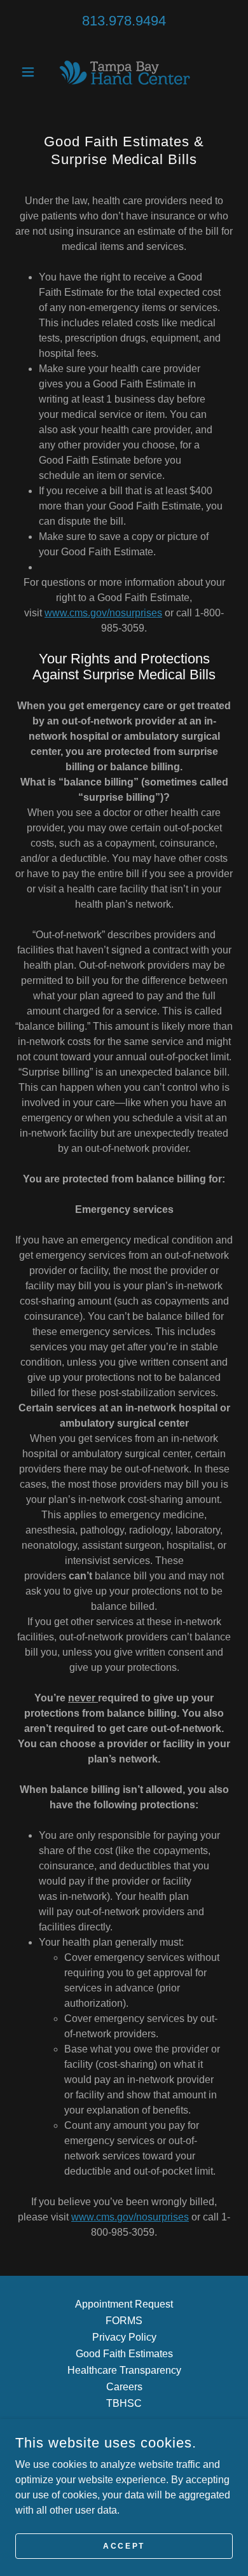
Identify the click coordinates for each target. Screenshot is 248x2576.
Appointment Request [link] (124, 2304)
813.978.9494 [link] (124, 21)
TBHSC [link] (124, 2403)
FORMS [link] (124, 2321)
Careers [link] (124, 2387)
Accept (124, 2545)
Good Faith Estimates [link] (124, 2354)
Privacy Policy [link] (124, 2337)
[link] (124, 72)
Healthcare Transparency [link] (124, 2370)
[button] (31, 72)
